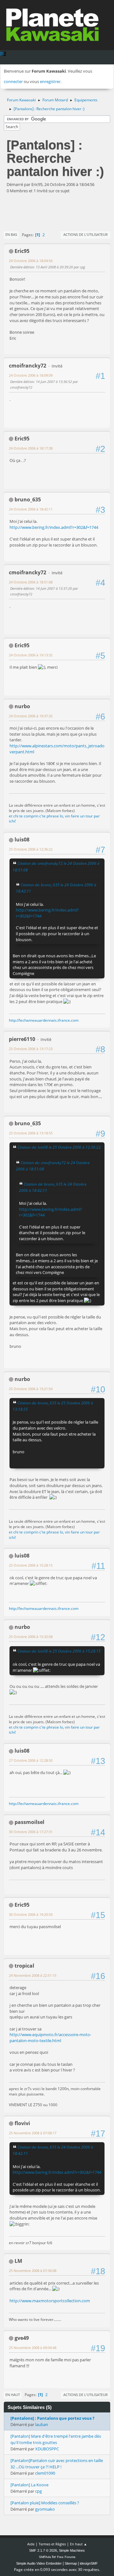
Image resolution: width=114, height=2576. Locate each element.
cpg (38, 2491)
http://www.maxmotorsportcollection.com (50, 2301)
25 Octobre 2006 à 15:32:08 (31, 1637)
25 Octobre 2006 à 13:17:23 (31, 1049)
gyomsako (45, 2509)
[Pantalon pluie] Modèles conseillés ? (45, 2503)
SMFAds (45, 2557)
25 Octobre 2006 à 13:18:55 (31, 1133)
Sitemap (71, 2563)
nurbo (22, 706)
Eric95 (22, 251)
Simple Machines (72, 2550)
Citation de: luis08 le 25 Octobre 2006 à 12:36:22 (59, 1147)
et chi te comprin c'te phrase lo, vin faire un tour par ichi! (54, 819)
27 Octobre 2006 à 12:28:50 (31, 1760)
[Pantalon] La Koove (29, 2485)
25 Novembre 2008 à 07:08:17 (33, 2133)
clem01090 (45, 2473)
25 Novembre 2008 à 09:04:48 (33, 2348)
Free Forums (66, 2557)
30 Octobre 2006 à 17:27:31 (31, 1832)
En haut (13, 2395)
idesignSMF (89, 2563)
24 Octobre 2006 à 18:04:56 (31, 261)
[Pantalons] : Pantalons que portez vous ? (52, 2418)
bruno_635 (28, 499)
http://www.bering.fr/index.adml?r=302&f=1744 (54, 527)
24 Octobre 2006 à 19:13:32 (31, 655)
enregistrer (50, 81)
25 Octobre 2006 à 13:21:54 (31, 1389)
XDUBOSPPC (47, 2449)
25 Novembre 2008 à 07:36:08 (33, 2271)
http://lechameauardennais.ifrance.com (44, 1020)
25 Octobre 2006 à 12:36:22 (31, 849)
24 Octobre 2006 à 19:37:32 (31, 716)
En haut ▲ (79, 2544)
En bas (11, 234)
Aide (31, 2544)
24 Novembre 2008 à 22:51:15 (33, 1975)
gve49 (22, 2338)
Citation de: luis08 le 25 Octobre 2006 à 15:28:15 (59, 1651)
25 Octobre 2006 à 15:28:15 (31, 1565)
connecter (13, 81)
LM (18, 2261)
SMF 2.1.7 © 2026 (43, 2550)
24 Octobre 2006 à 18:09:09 (31, 375)
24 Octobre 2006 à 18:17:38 (31, 448)
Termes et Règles (52, 2544)
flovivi (22, 2123)
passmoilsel (29, 1822)
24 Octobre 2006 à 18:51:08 (31, 582)
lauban (42, 2424)
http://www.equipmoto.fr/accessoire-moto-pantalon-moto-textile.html (50, 2038)
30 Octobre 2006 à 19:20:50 (31, 1914)
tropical (24, 1966)
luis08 (22, 840)
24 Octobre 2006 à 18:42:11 (31, 509)
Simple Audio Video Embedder (39, 2563)
